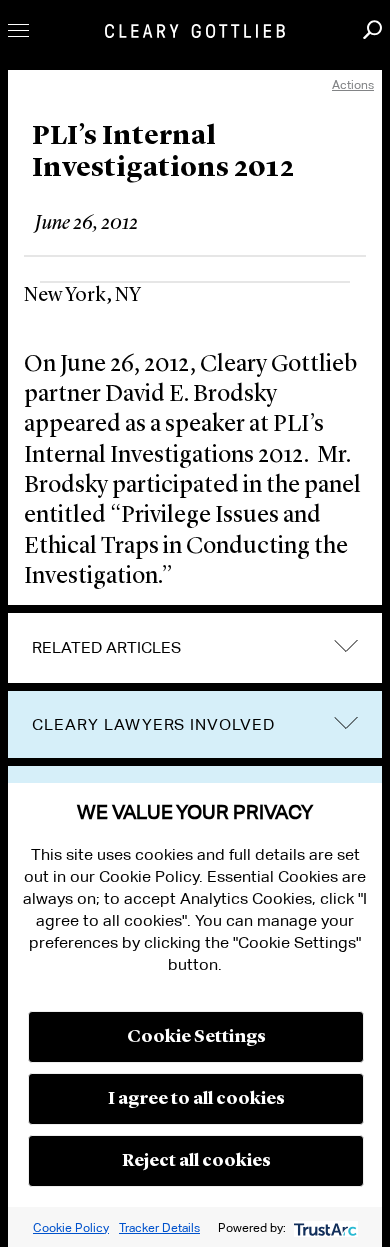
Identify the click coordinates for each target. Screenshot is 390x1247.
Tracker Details (159, 1227)
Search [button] (372, 29)
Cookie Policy (71, 1227)
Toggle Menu (18, 30)
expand (346, 646)
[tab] (195, 648)
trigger (346, 722)
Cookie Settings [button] (196, 1037)
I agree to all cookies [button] (196, 1099)
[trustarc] (323, 1227)
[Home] (195, 31)
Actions (353, 84)
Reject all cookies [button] (196, 1161)
